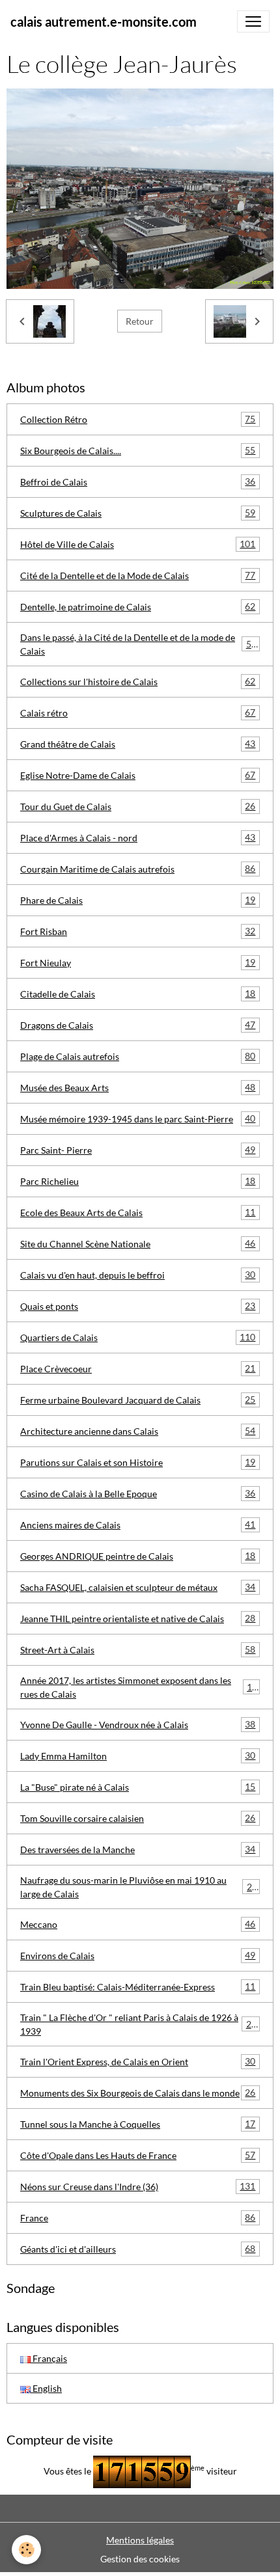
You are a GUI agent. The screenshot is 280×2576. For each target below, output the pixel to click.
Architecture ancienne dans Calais (138, 1431)
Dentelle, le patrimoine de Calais (138, 606)
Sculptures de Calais (138, 513)
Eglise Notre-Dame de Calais (138, 775)
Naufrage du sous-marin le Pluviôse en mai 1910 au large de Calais (139, 1887)
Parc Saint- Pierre (138, 1150)
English (46, 2388)
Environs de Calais (138, 1955)
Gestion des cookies (140, 2559)
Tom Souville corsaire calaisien (138, 1818)
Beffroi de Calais (138, 481)
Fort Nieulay (138, 962)
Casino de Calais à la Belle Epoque (138, 1493)
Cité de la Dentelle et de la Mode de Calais (138, 575)
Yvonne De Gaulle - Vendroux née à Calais (138, 1724)
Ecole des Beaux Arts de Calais (138, 1212)
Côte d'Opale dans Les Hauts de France (138, 2155)
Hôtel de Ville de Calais (138, 544)
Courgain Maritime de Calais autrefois (138, 869)
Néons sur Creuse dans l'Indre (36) (138, 2186)
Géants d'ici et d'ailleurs (138, 2249)
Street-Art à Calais (138, 1649)
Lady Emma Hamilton (138, 1756)
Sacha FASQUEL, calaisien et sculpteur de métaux (138, 1587)
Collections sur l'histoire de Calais (138, 681)
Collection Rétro (138, 419)
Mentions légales (140, 2540)
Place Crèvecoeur (138, 1368)
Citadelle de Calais (138, 994)
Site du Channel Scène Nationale (138, 1243)
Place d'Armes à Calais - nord (138, 837)
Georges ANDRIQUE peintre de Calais (138, 1556)
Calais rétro (138, 712)
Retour (140, 321)
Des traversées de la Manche (138, 1849)
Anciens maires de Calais (138, 1525)
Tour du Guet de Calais (138, 806)
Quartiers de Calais (138, 1337)
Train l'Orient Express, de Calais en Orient (138, 2061)
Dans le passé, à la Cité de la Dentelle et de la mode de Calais (138, 644)
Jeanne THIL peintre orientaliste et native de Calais (138, 1618)
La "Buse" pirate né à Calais (138, 1787)
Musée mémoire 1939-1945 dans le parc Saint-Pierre (138, 1119)
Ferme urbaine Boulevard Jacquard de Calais (138, 1400)
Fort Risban (138, 931)
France (138, 2217)
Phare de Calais (138, 900)
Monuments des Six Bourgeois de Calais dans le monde (138, 2093)
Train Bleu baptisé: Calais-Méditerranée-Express (138, 1986)
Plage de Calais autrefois (138, 1056)
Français (49, 2358)
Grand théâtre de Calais (138, 744)
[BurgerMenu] (253, 21)
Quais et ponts (138, 1306)
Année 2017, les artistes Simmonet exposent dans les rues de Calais (139, 1687)
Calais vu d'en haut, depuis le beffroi (138, 1275)
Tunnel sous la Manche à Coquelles (138, 2124)
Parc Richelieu (138, 1181)
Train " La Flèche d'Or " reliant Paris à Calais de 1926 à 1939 (138, 2024)
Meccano (138, 1924)
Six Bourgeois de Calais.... (138, 450)
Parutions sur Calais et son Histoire (138, 1462)
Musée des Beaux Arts (138, 1087)
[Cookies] (26, 2550)
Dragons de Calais (138, 1025)
